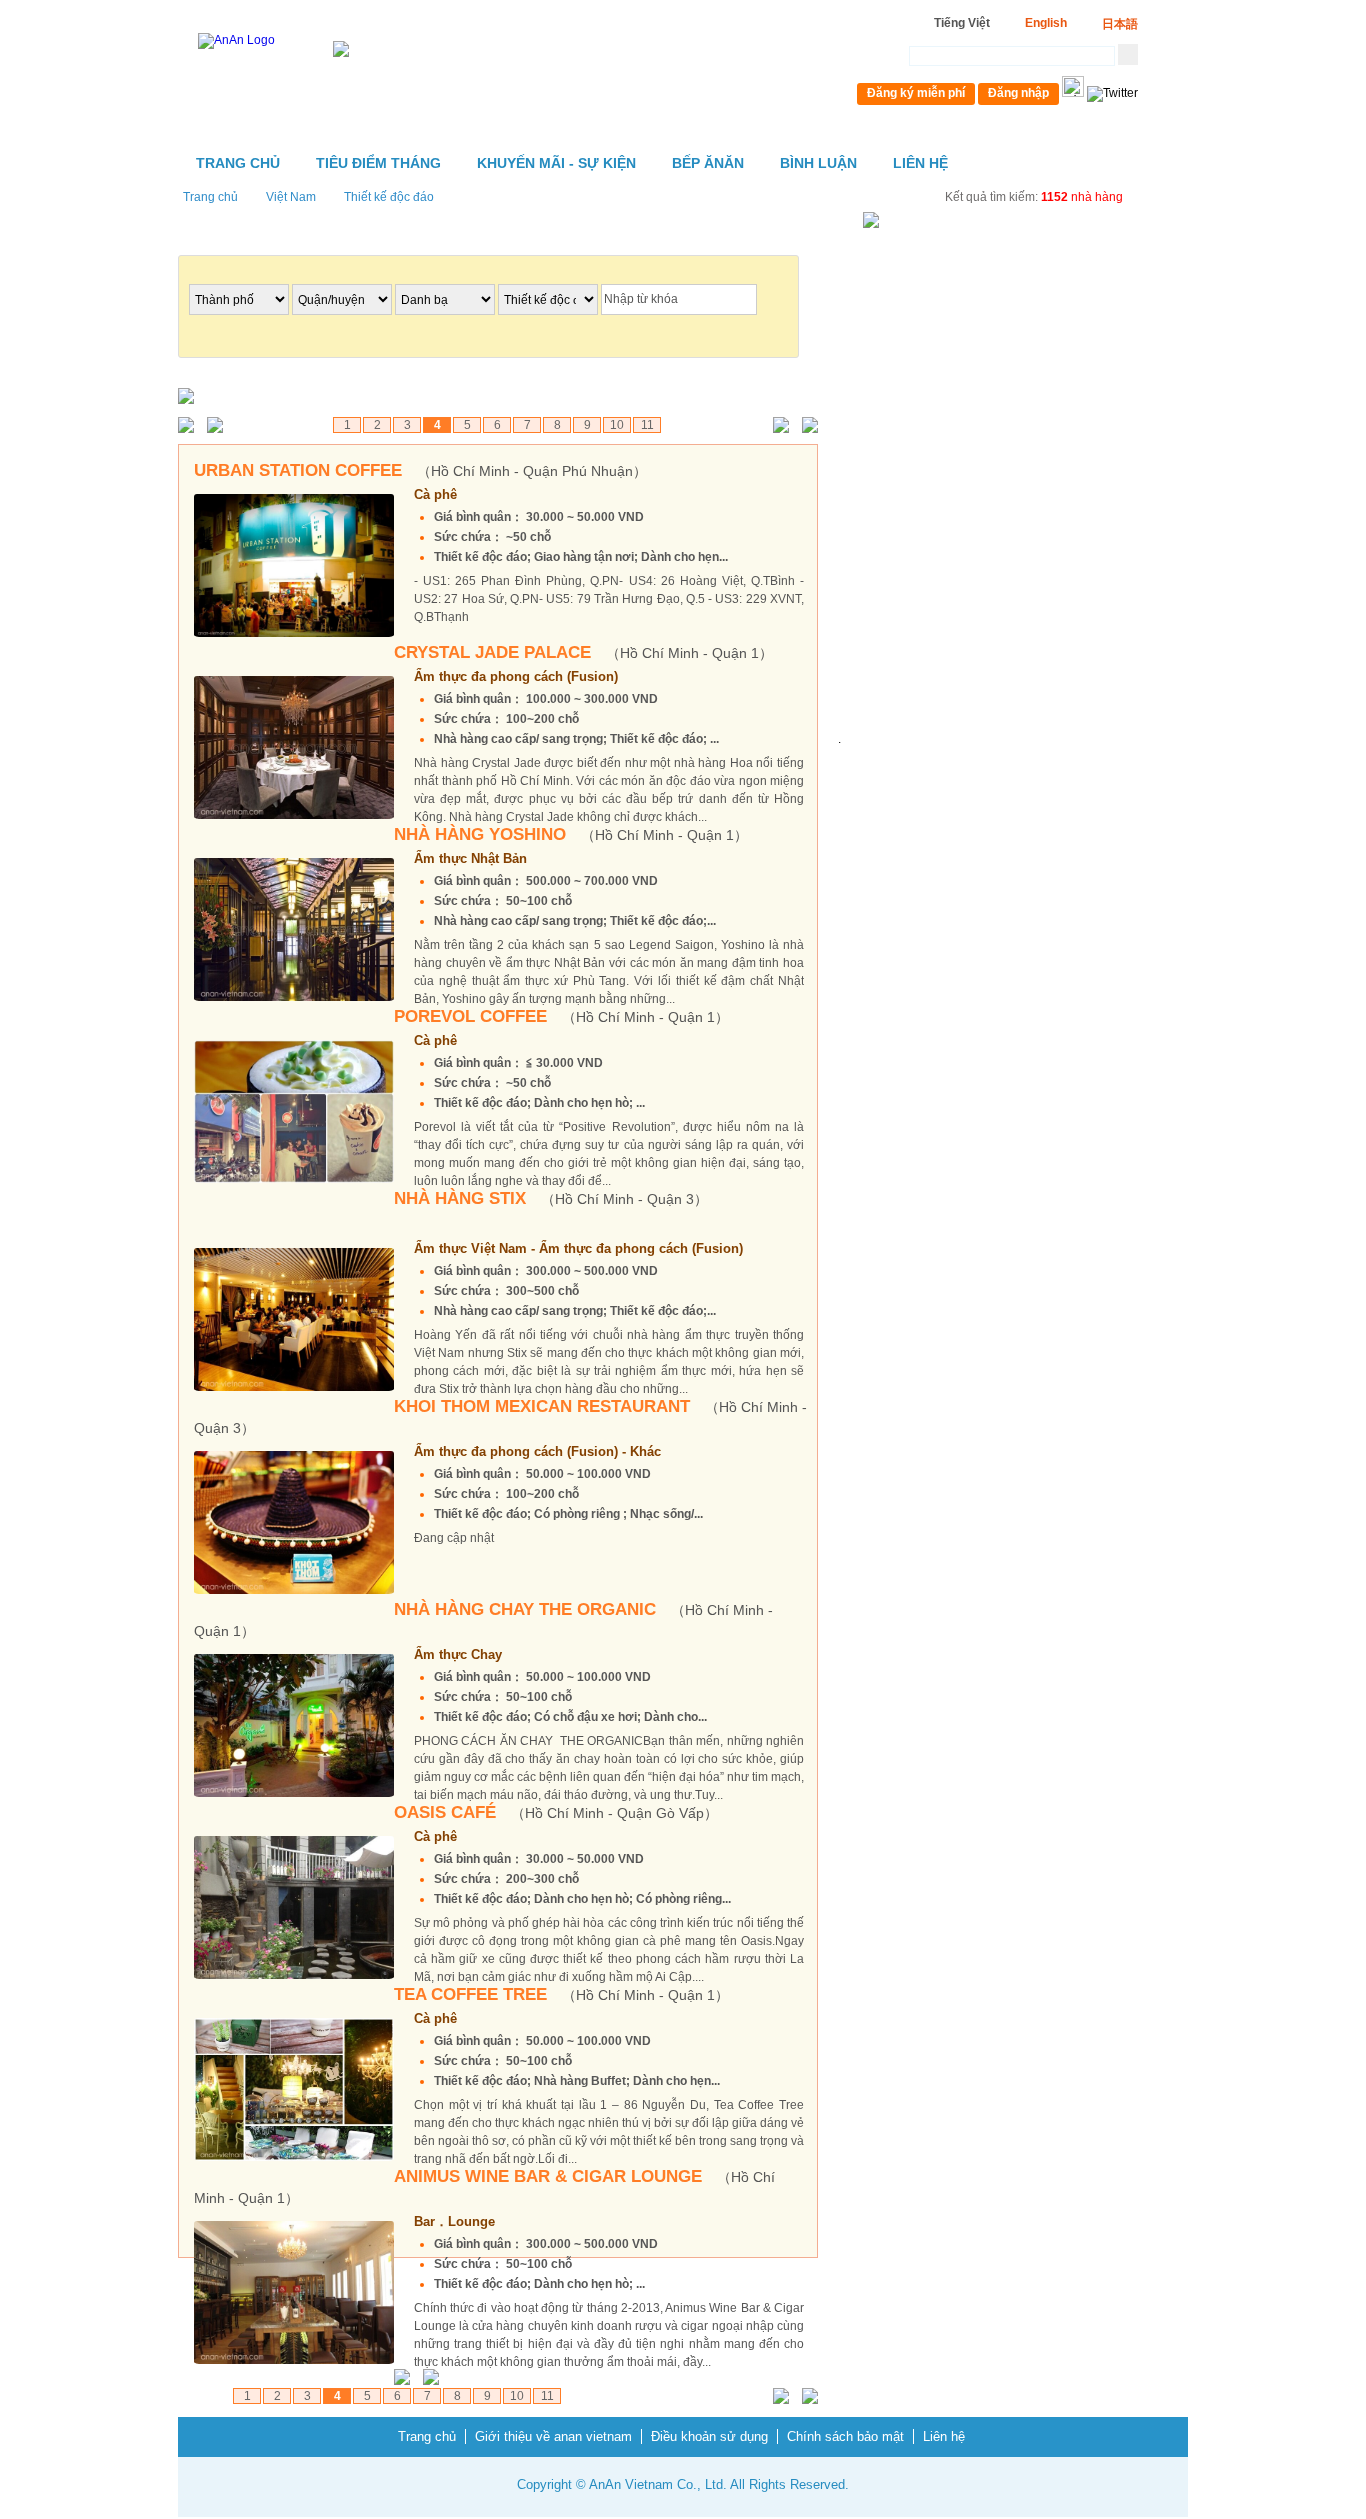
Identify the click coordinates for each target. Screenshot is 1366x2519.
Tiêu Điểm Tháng (378, 163)
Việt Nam (291, 197)
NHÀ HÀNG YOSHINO (571, 834)
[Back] (219, 426)
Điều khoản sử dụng (709, 2436)
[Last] (805, 426)
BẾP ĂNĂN (708, 163)
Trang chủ (238, 163)
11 (647, 425)
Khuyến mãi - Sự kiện (556, 163)
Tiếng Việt (962, 23)
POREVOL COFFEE (561, 1016)
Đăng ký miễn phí (916, 93)
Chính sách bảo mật (845, 2436)
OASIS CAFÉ (556, 1812)
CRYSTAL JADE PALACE (583, 652)
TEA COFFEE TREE (561, 1994)
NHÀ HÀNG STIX (551, 1198)
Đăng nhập (1018, 93)
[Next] (776, 426)
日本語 (1120, 24)
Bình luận (818, 163)
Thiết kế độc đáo (389, 197)
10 (617, 425)
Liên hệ (920, 163)
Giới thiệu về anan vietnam (553, 2436)
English (1046, 23)
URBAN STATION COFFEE (420, 470)
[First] (190, 426)
